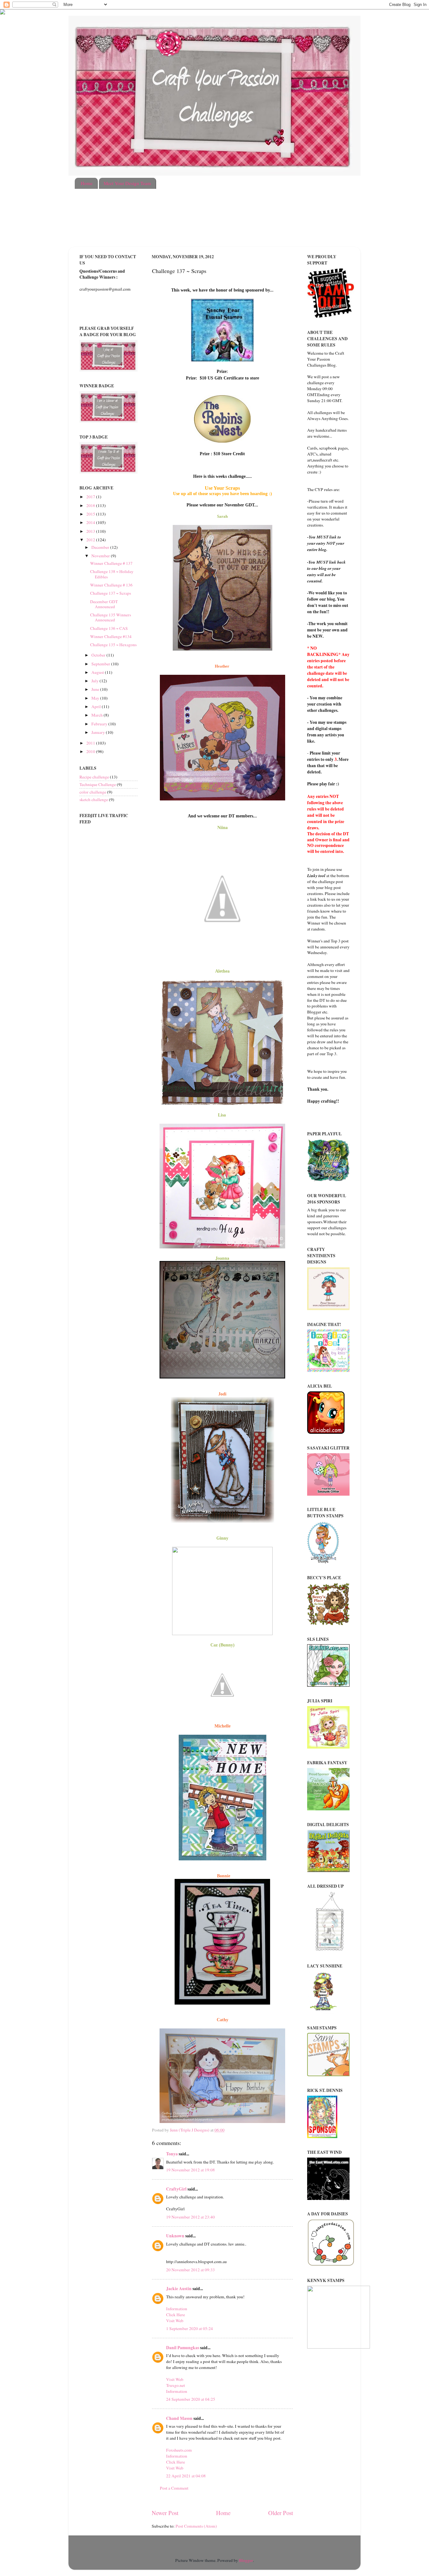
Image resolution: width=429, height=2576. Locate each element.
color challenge (93, 792)
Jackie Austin (179, 2289)
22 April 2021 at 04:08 (186, 2476)
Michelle (223, 1726)
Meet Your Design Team (127, 183)
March (98, 715)
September (101, 664)
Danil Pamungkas (183, 2348)
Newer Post (165, 2513)
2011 (91, 743)
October (99, 655)
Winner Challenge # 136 (111, 585)
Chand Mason (179, 2418)
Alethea (222, 971)
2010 (91, 751)
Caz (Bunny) (223, 1645)
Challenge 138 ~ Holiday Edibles (112, 574)
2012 (91, 540)
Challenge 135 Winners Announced (111, 617)
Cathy (223, 2020)
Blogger (246, 2560)
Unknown (175, 2236)
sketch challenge (94, 800)
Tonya (172, 2154)
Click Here (176, 2315)
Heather (223, 666)
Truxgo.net (176, 2385)
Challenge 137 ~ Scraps (111, 593)
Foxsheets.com (179, 2450)
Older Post (281, 2513)
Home (87, 183)
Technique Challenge (98, 784)
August (98, 672)
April (97, 707)
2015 (91, 514)
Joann (221, 1258)
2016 (91, 505)
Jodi (222, 1394)
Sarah (222, 516)
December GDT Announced (104, 604)
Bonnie (224, 1876)
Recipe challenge (94, 777)
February (100, 724)
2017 (91, 497)
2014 (91, 522)
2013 (91, 531)
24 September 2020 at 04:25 (191, 2399)
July (95, 681)
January (99, 732)
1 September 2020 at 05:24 (190, 2328)
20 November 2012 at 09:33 (190, 2270)
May (96, 698)
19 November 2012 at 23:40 (190, 2217)
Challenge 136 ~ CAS (109, 628)
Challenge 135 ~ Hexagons (113, 645)
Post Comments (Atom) (196, 2526)
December (101, 547)
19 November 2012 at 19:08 (190, 2170)
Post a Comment (174, 2488)
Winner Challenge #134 (111, 636)
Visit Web (175, 2321)
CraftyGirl (176, 2189)
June (96, 689)
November (101, 556)
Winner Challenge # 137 (111, 563)
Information (177, 2309)
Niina (223, 827)
